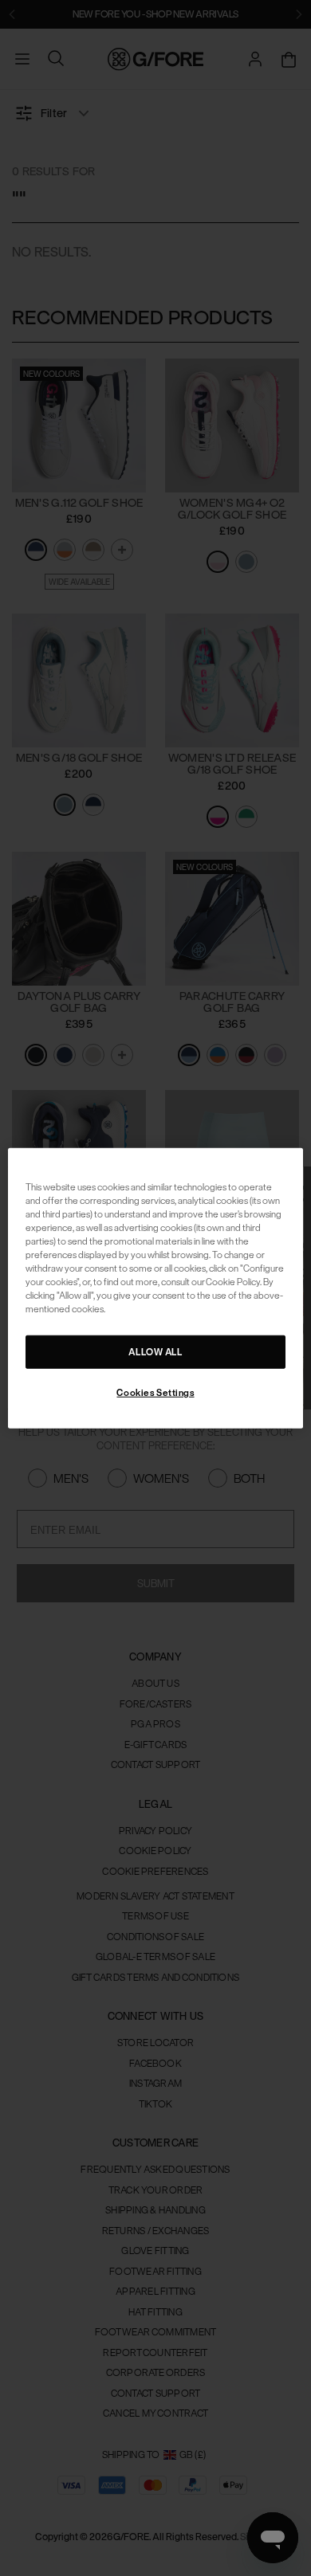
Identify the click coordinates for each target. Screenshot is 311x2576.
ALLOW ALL (155, 1352)
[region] (156, 1288)
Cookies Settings (155, 1392)
